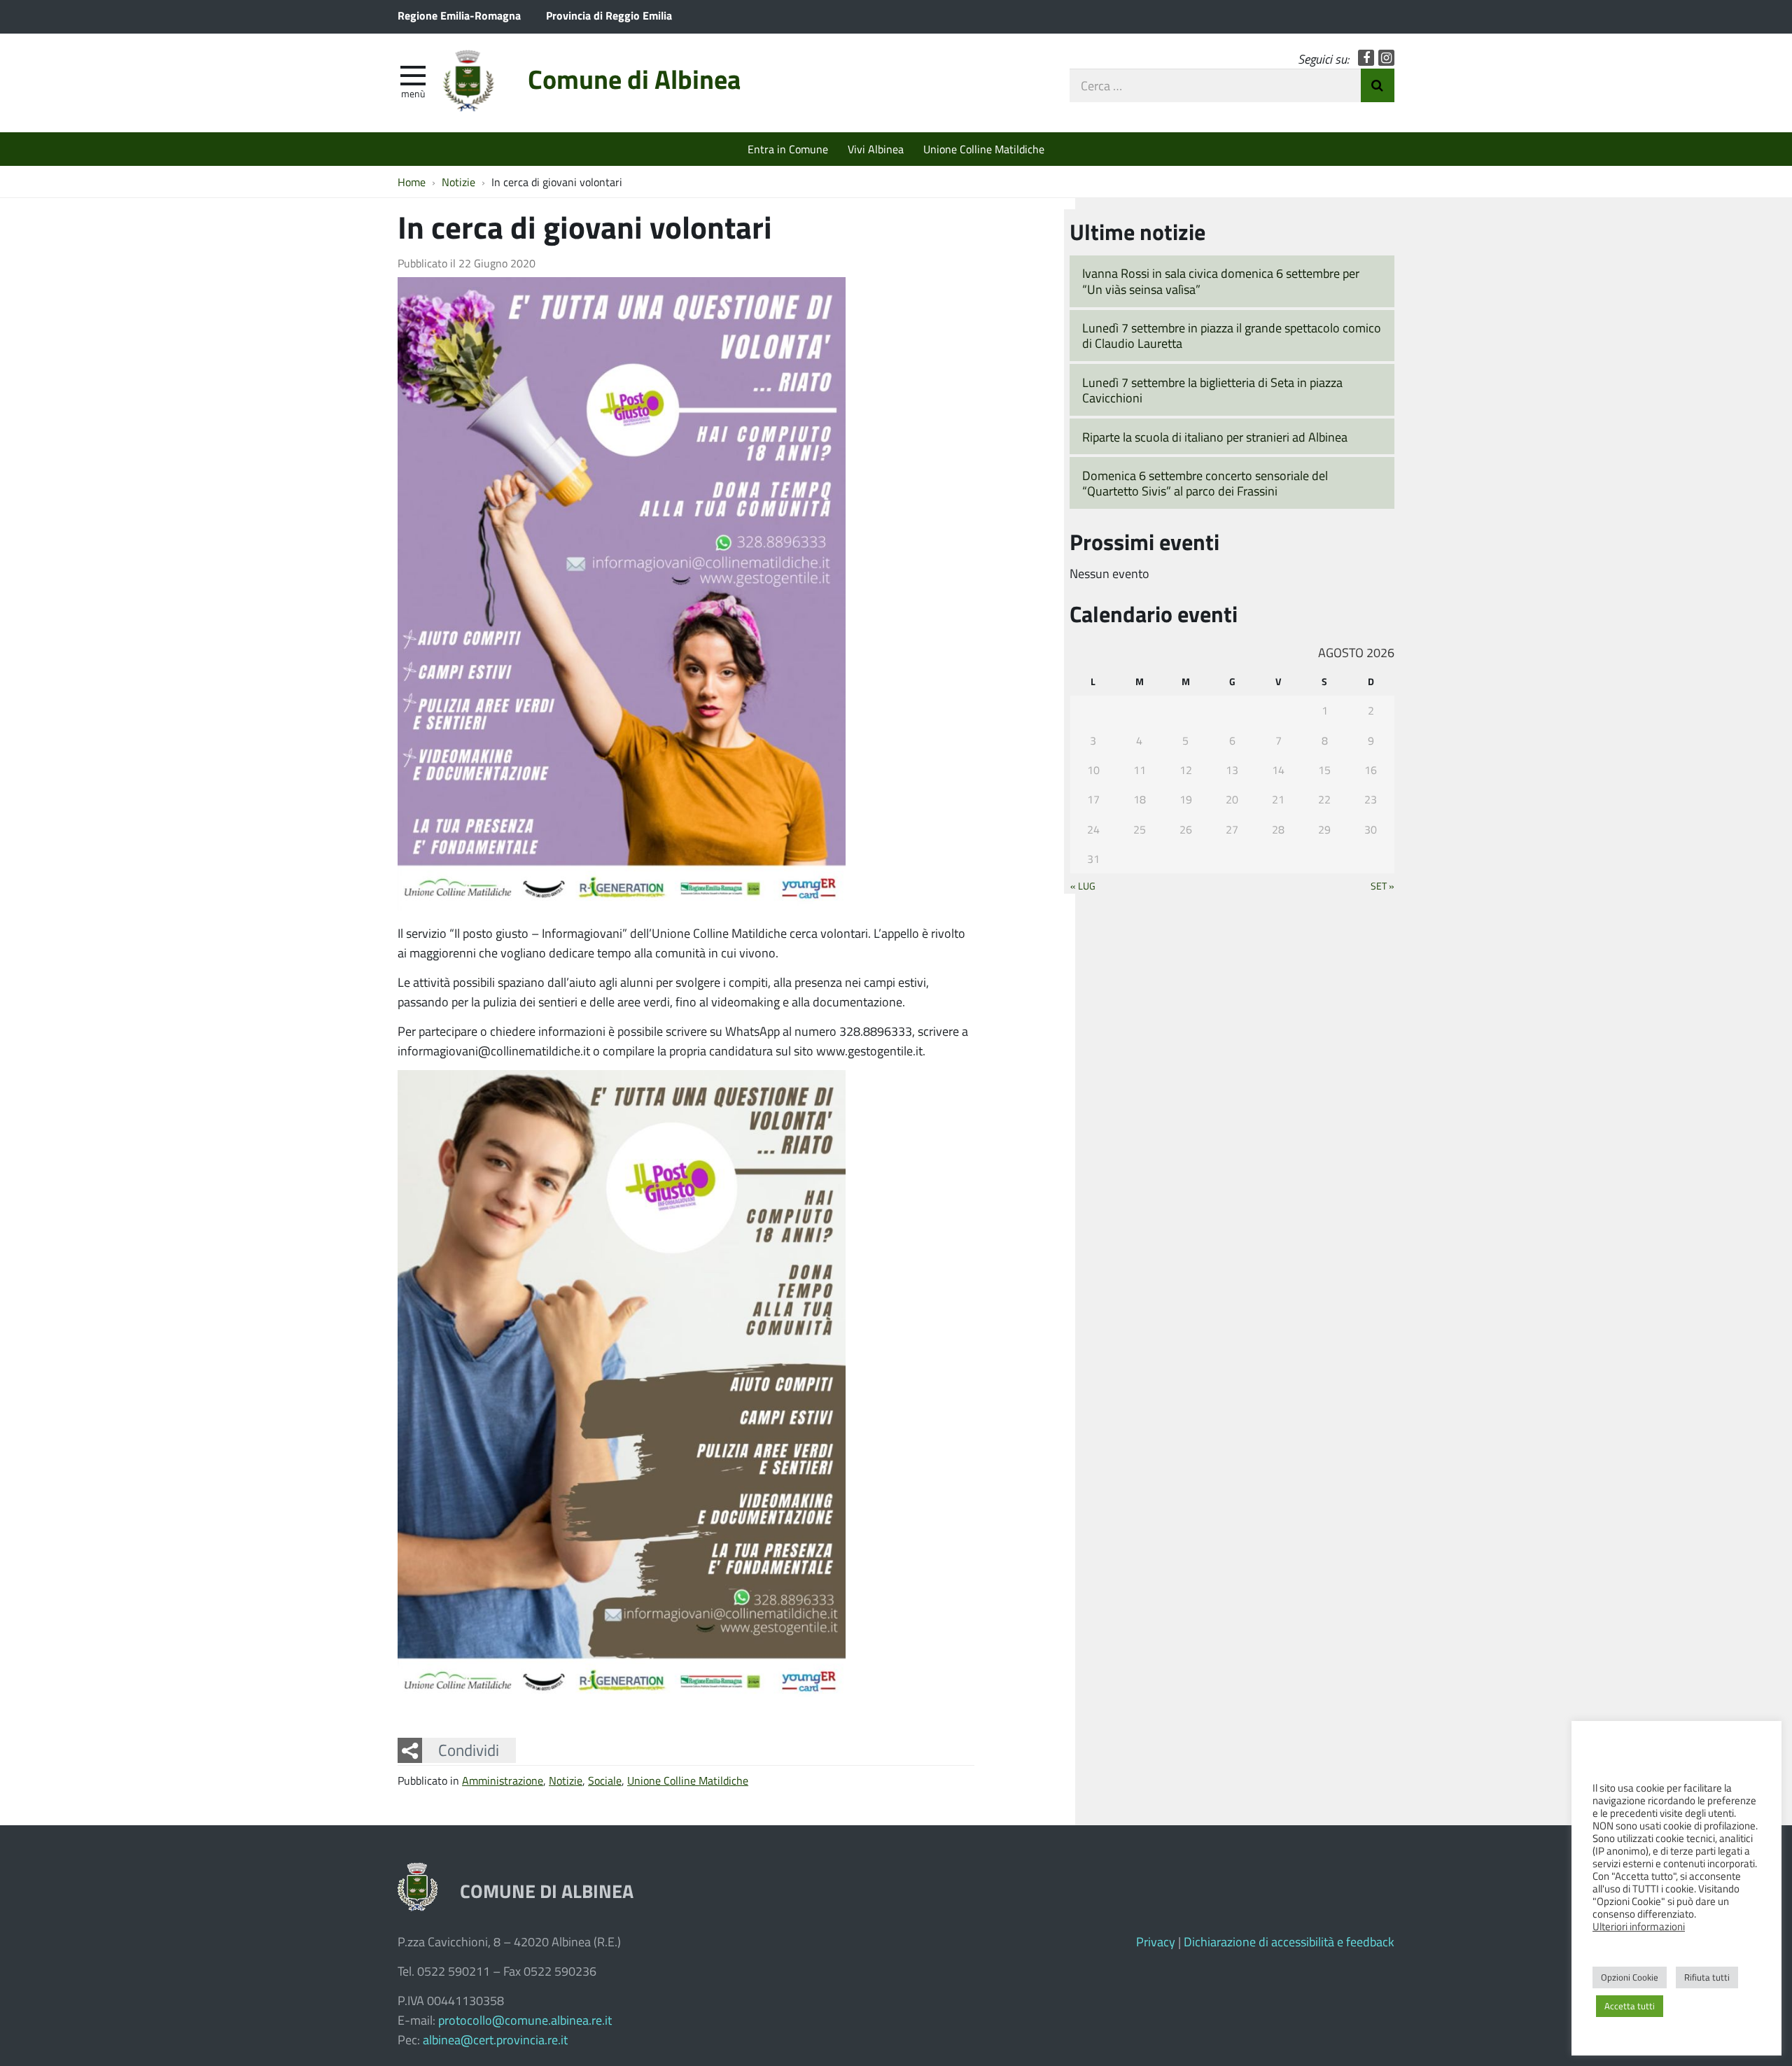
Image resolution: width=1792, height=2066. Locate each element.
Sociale (605, 1780)
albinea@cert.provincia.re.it (495, 2039)
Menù (413, 93)
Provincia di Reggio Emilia (609, 15)
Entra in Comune (788, 149)
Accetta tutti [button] (1630, 2006)
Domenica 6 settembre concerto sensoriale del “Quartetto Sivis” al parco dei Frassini (1205, 483)
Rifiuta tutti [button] (1707, 1977)
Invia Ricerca (1378, 85)
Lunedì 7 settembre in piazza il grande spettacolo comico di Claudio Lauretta (1232, 336)
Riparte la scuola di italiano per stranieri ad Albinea (1215, 437)
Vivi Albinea (876, 149)
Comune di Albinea (634, 79)
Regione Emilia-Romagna (459, 15)
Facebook (1366, 58)
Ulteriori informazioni (1639, 1926)
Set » (1382, 885)
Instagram (1386, 58)
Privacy (1156, 1941)
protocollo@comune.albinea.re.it (525, 2020)
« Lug (1083, 885)
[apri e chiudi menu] (413, 74)
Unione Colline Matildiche (984, 149)
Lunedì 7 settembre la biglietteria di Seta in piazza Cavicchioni (1212, 390)
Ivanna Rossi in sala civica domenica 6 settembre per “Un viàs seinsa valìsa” (1221, 281)
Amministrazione (503, 1780)
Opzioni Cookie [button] (1630, 1977)
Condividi (469, 1750)
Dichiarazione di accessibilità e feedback (1289, 1941)
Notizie (566, 1780)
